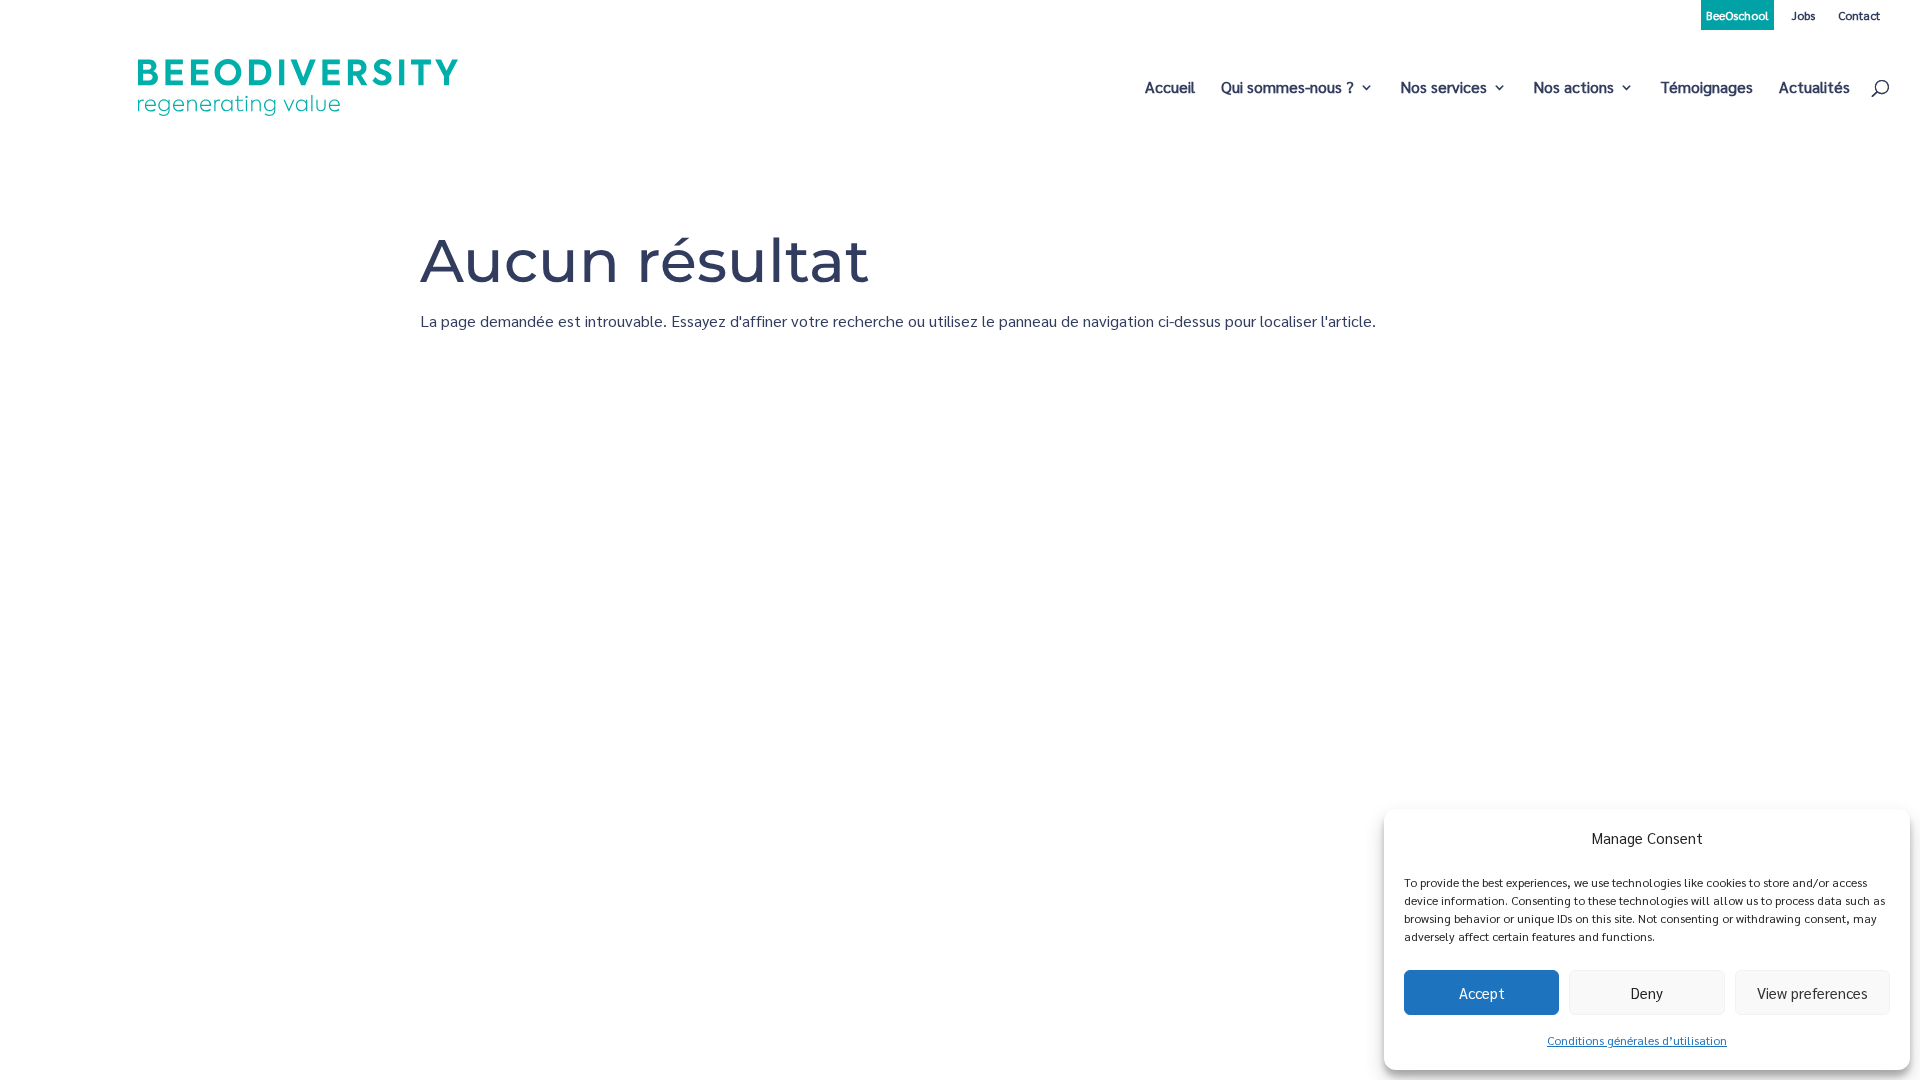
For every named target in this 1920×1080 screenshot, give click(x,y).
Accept (1482, 992)
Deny (1647, 992)
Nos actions (1573, 88)
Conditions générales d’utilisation (1637, 1040)
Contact (1859, 15)
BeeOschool (1737, 15)
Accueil (1170, 88)
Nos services (1443, 88)
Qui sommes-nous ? (1287, 88)
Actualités (1814, 88)
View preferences (1812, 992)
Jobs (1803, 15)
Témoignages (1706, 88)
